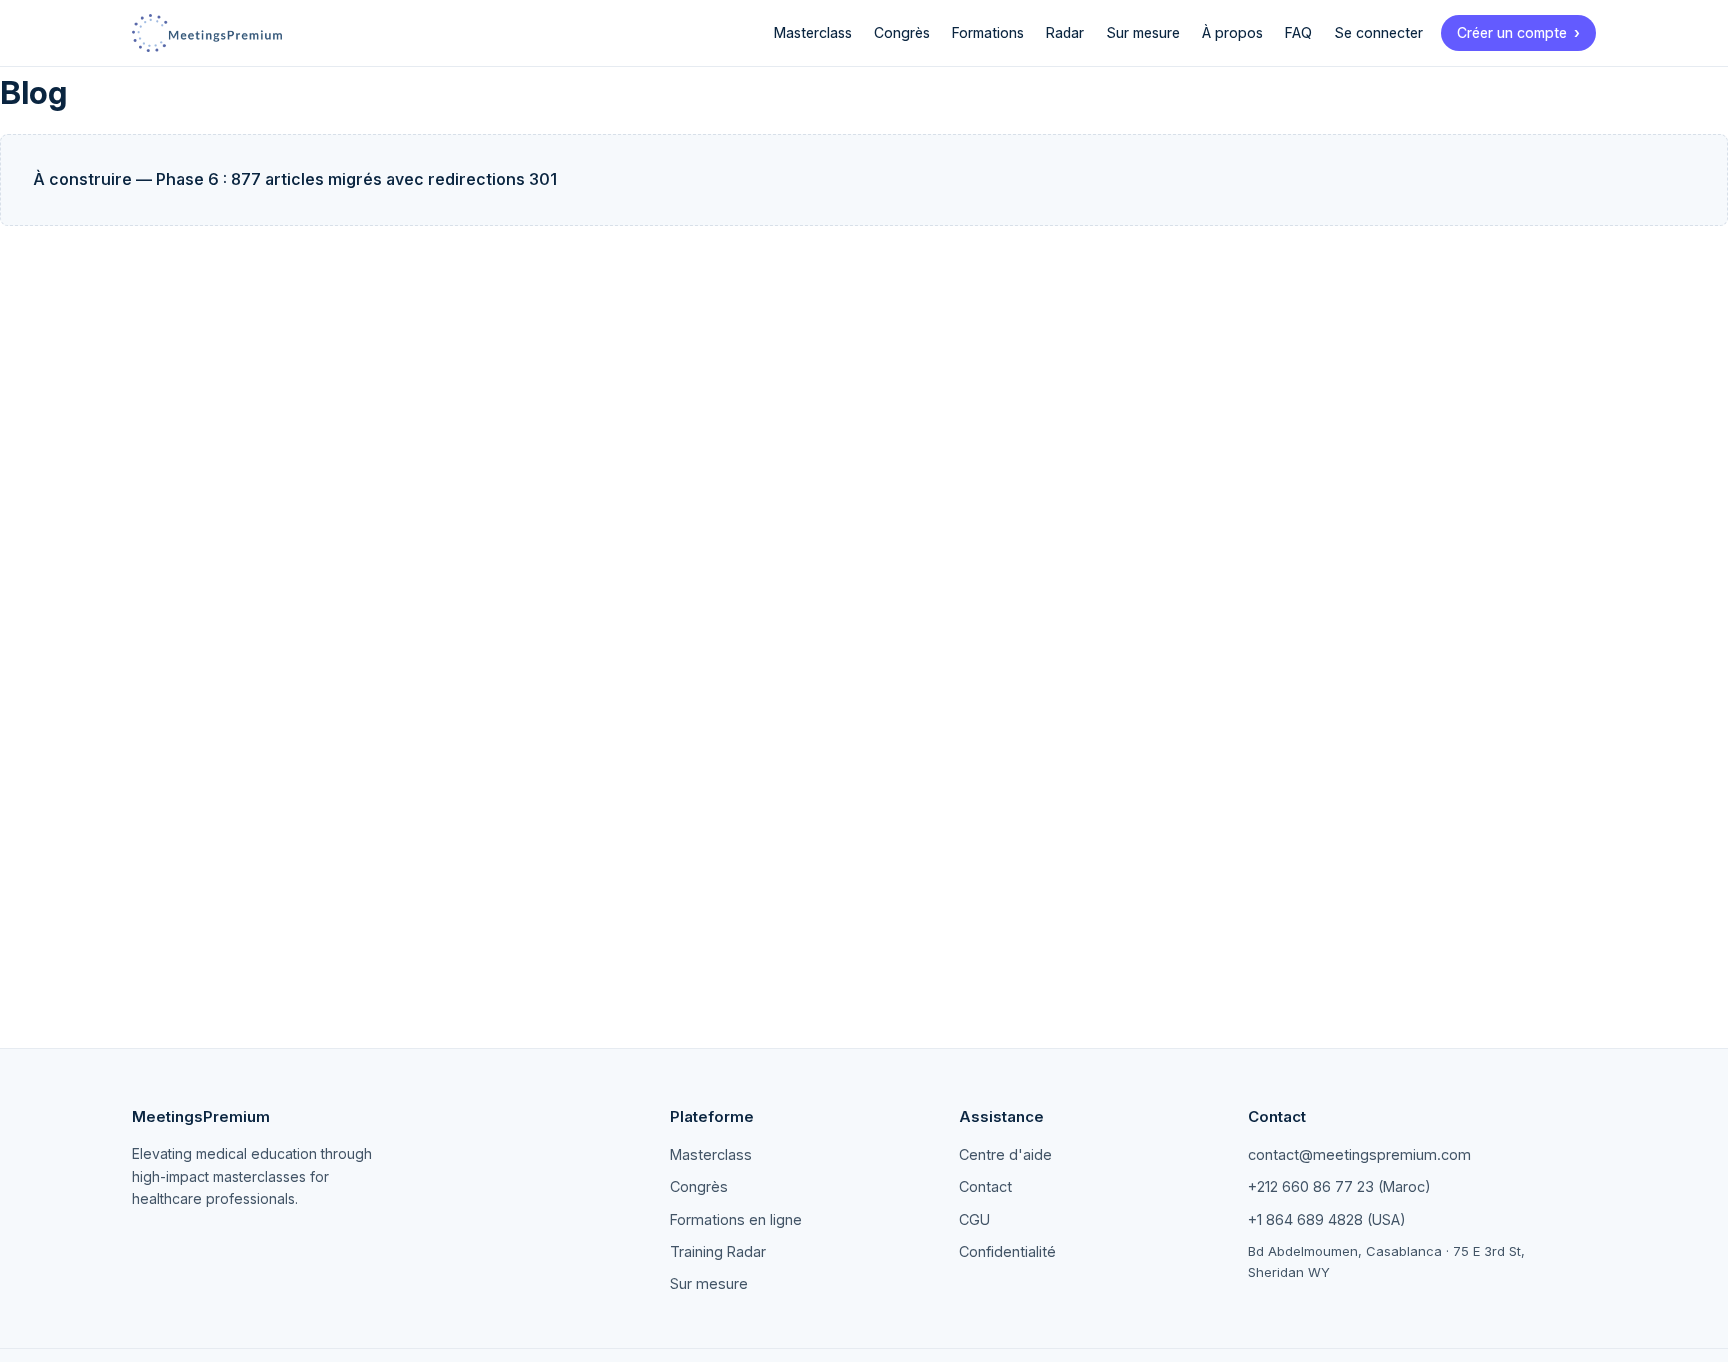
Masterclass (813, 32)
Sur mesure (1143, 32)
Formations (988, 32)
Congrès (902, 32)
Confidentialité (1007, 1251)
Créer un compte (1512, 32)
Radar (1065, 32)
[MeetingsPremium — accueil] (207, 33)
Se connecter (1378, 32)
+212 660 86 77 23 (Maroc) (1339, 1186)
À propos (1232, 32)
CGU (974, 1219)
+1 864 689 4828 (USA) (1327, 1219)
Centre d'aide (1005, 1154)
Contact (985, 1186)
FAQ (1298, 32)
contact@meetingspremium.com (1359, 1154)
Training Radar (718, 1251)
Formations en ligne (736, 1219)
